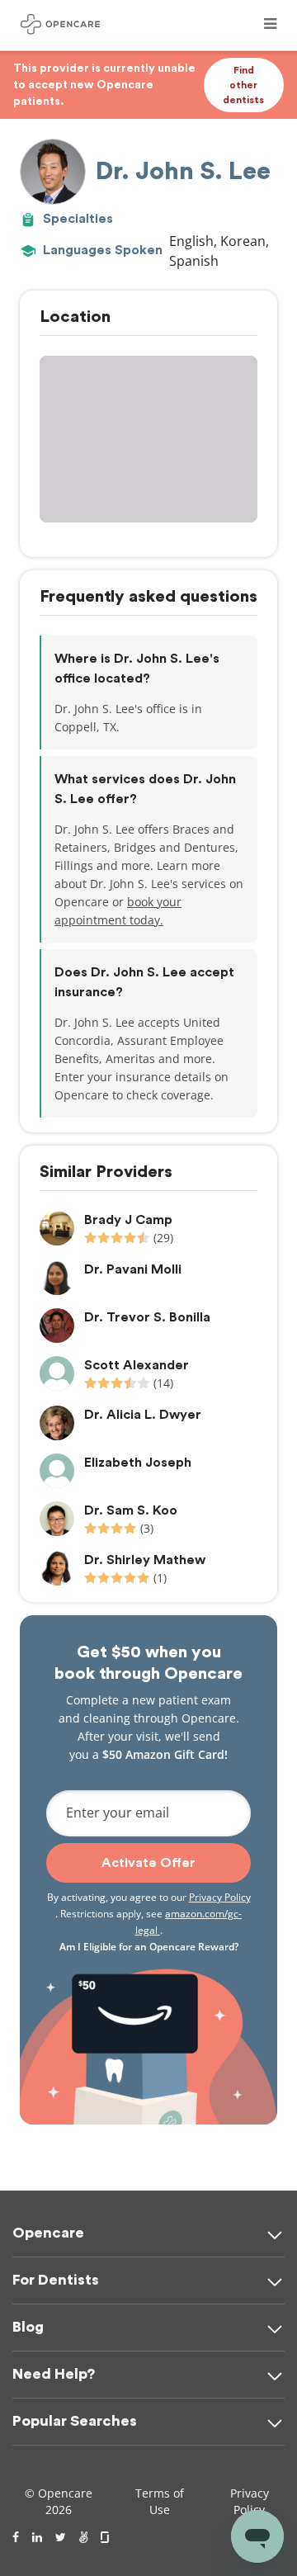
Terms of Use (160, 2501)
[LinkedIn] (37, 2537)
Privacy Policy (220, 1897)
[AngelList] (83, 2537)
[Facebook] (16, 2537)
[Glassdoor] (106, 2537)
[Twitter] (61, 2537)
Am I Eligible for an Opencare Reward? (149, 1947)
